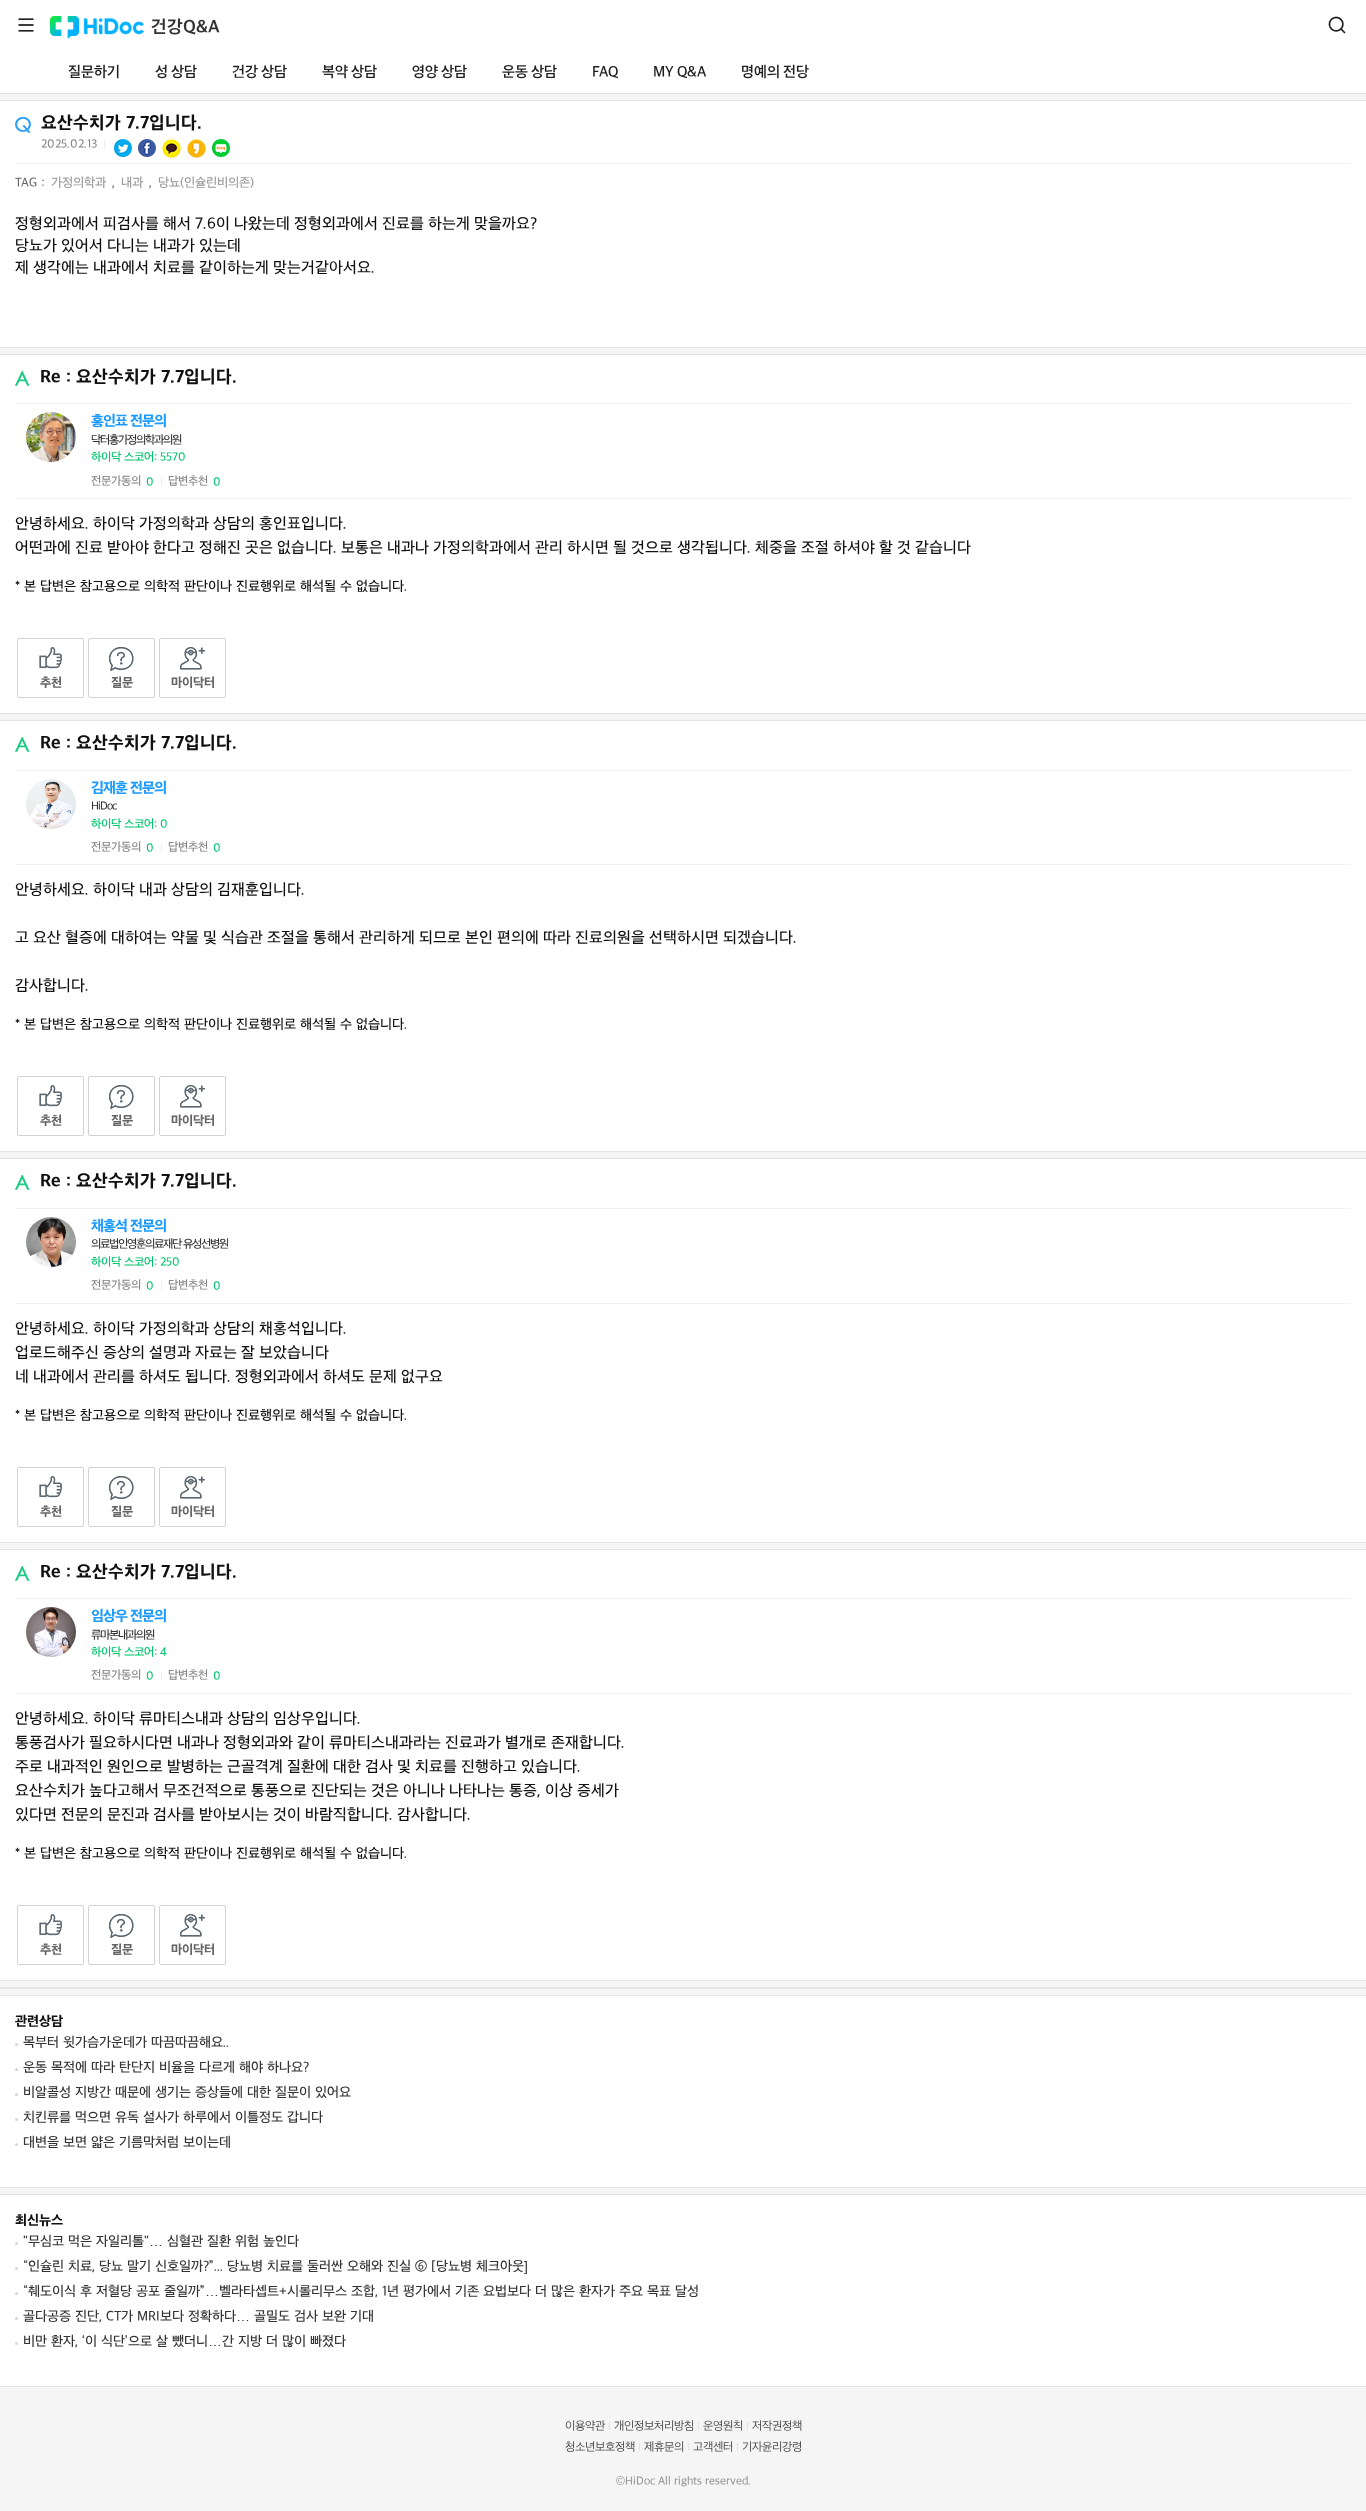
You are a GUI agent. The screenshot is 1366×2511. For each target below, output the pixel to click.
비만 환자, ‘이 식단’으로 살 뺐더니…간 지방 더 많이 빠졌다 (184, 2341)
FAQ (605, 72)
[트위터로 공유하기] (123, 148)
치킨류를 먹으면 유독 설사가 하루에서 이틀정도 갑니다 (173, 2117)
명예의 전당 (775, 72)
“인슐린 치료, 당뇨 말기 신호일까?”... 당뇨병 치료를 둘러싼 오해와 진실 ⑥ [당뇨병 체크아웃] (275, 2266)
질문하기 (94, 72)
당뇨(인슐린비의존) (206, 183)
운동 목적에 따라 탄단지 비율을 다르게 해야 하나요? (166, 2067)
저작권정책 (777, 2426)
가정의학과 (80, 183)
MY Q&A (679, 72)
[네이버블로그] (221, 148)
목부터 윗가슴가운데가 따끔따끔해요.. (126, 2042)
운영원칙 (723, 2426)
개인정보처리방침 (654, 2426)
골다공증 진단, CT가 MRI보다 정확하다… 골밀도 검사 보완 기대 (198, 2316)
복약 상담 (349, 72)
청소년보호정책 (600, 2447)
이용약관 (585, 2426)
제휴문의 (664, 2447)
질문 (122, 683)
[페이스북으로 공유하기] (147, 148)
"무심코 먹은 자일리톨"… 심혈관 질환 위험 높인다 (161, 2241)
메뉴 (26, 25)
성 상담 (176, 72)
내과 (134, 183)
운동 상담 (529, 72)
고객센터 (713, 2447)
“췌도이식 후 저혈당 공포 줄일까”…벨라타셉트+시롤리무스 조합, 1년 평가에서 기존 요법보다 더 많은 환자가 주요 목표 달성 (361, 2291)
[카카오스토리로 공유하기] (196, 148)
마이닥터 (193, 683)
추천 (51, 683)
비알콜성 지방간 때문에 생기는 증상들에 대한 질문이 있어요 (187, 2092)
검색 (1337, 25)
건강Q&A (185, 27)
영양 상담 (439, 72)
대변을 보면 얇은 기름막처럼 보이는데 (127, 2142)
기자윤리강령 (772, 2447)
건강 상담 (259, 72)
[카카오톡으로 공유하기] (171, 148)
